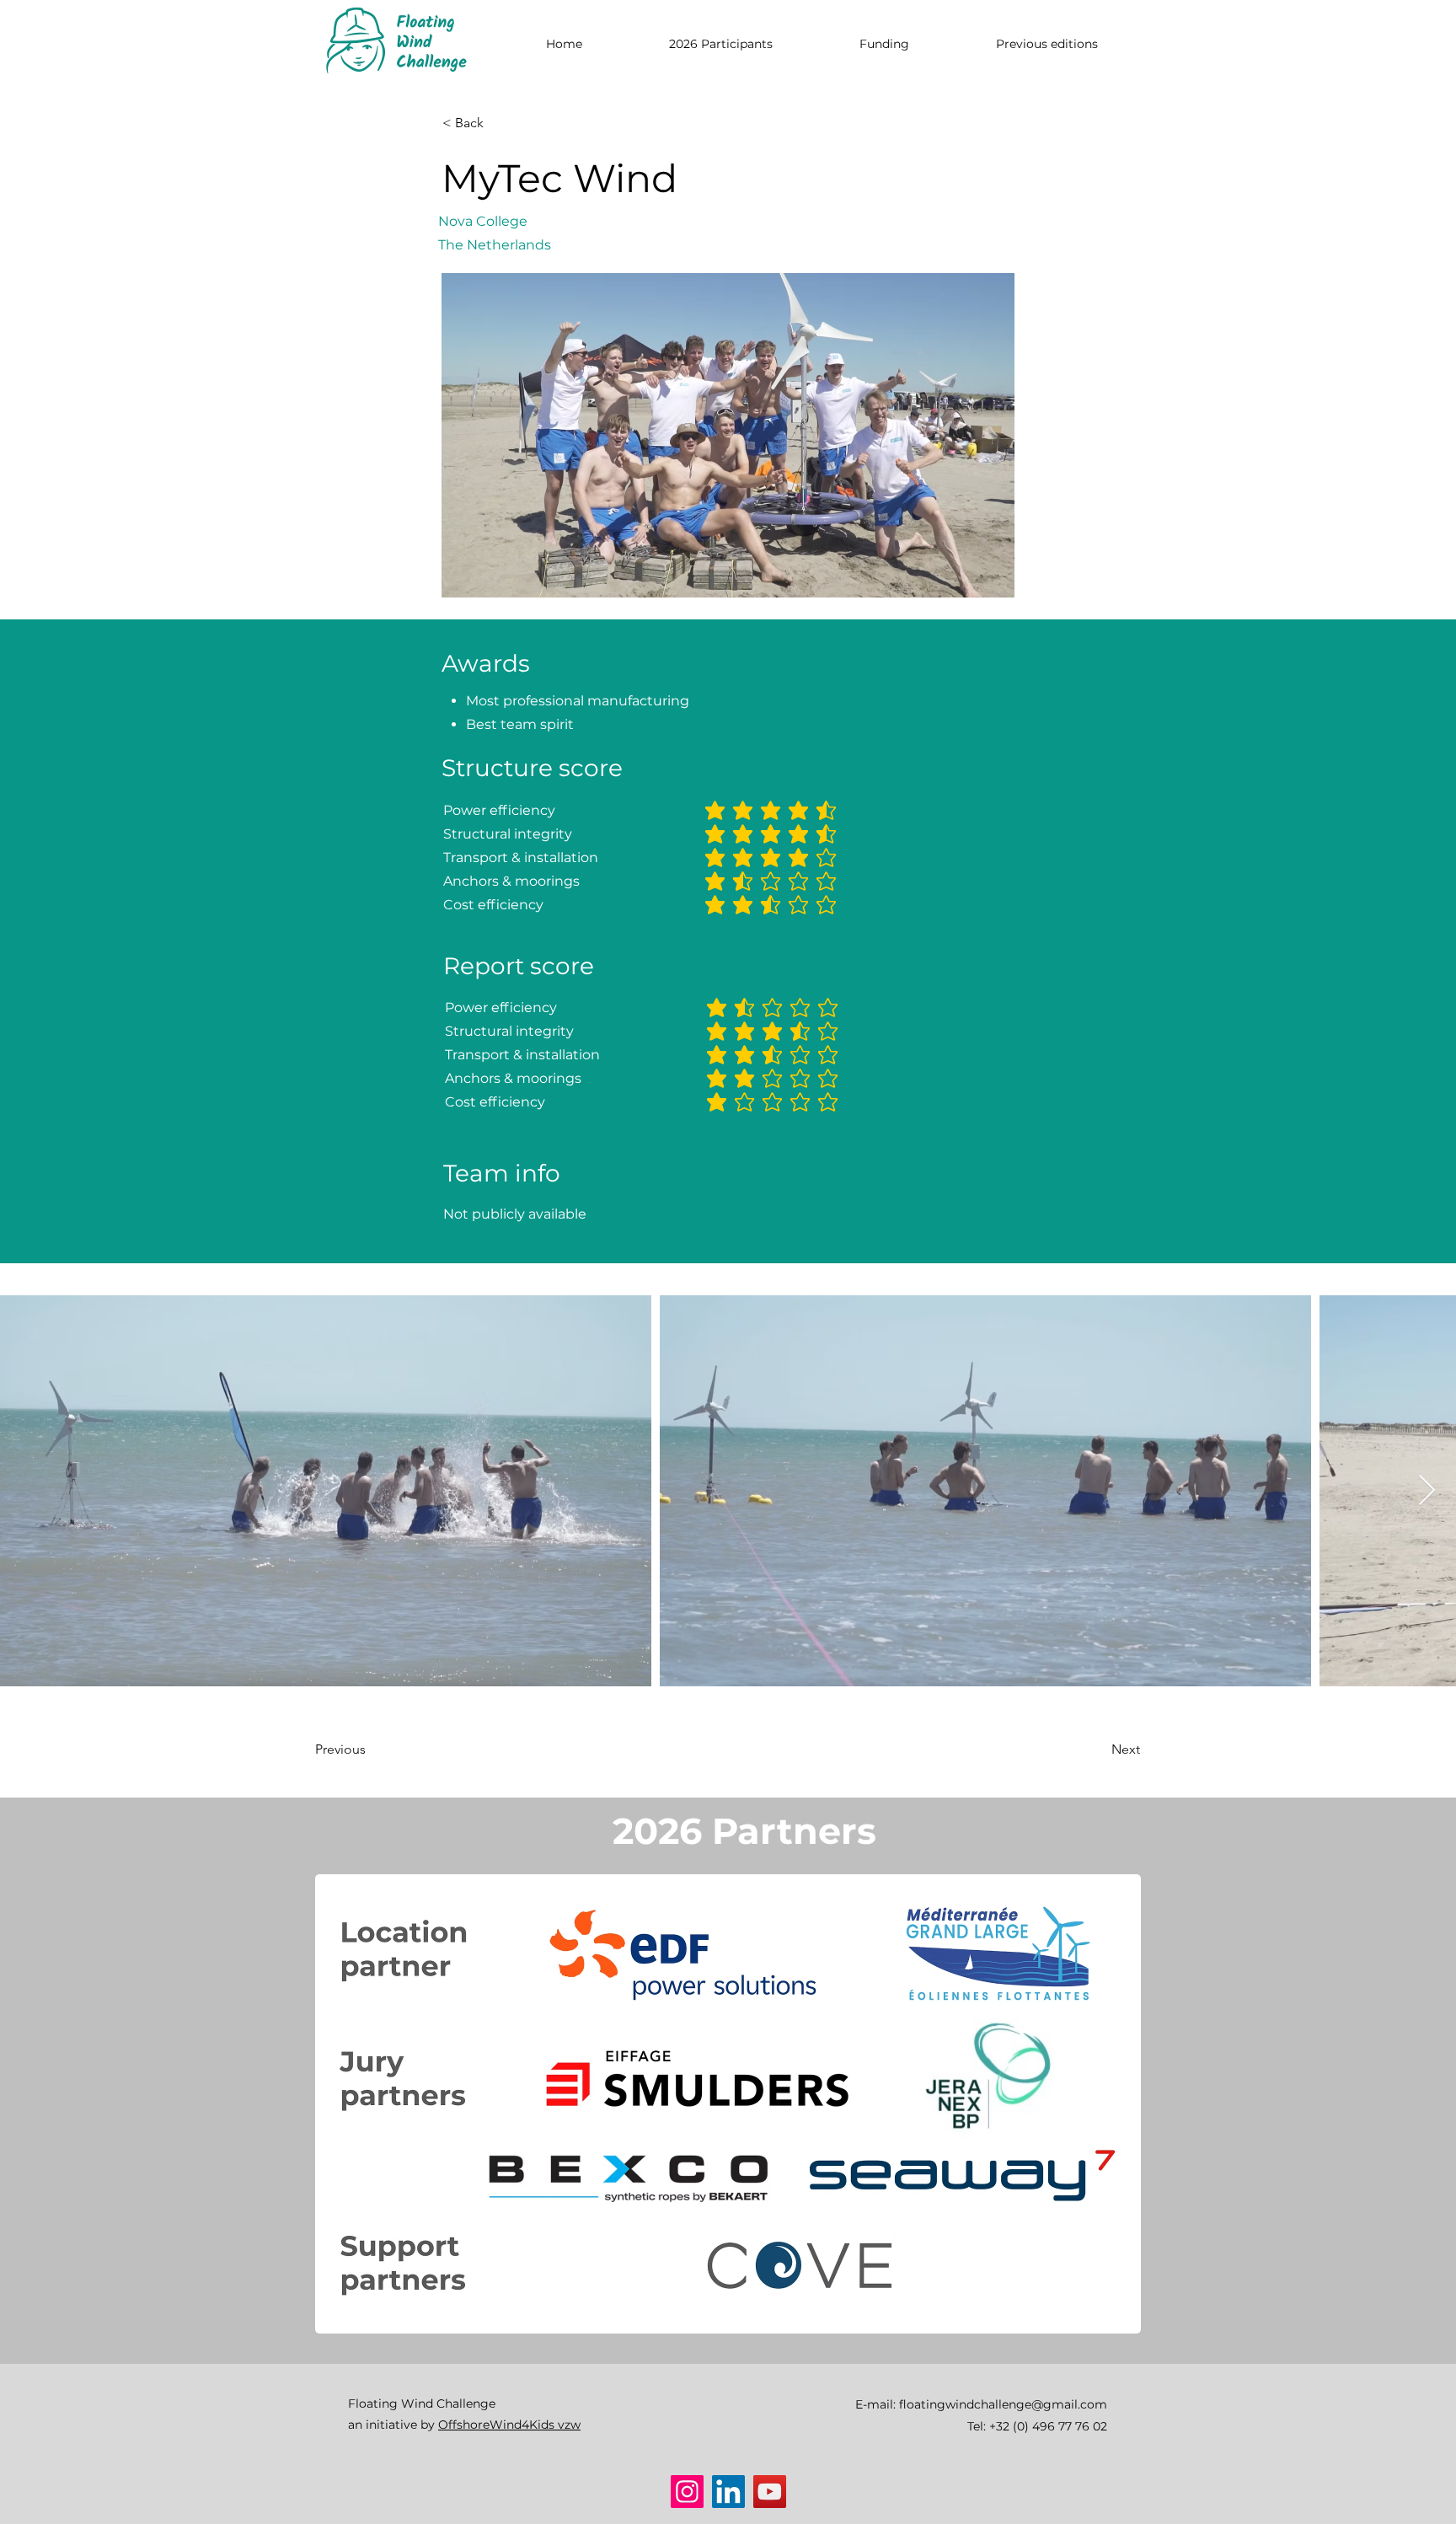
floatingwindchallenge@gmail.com (1003, 2404)
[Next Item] (1427, 1491)
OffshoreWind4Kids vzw (509, 2425)
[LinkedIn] (728, 2492)
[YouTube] (770, 2492)
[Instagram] (687, 2492)
